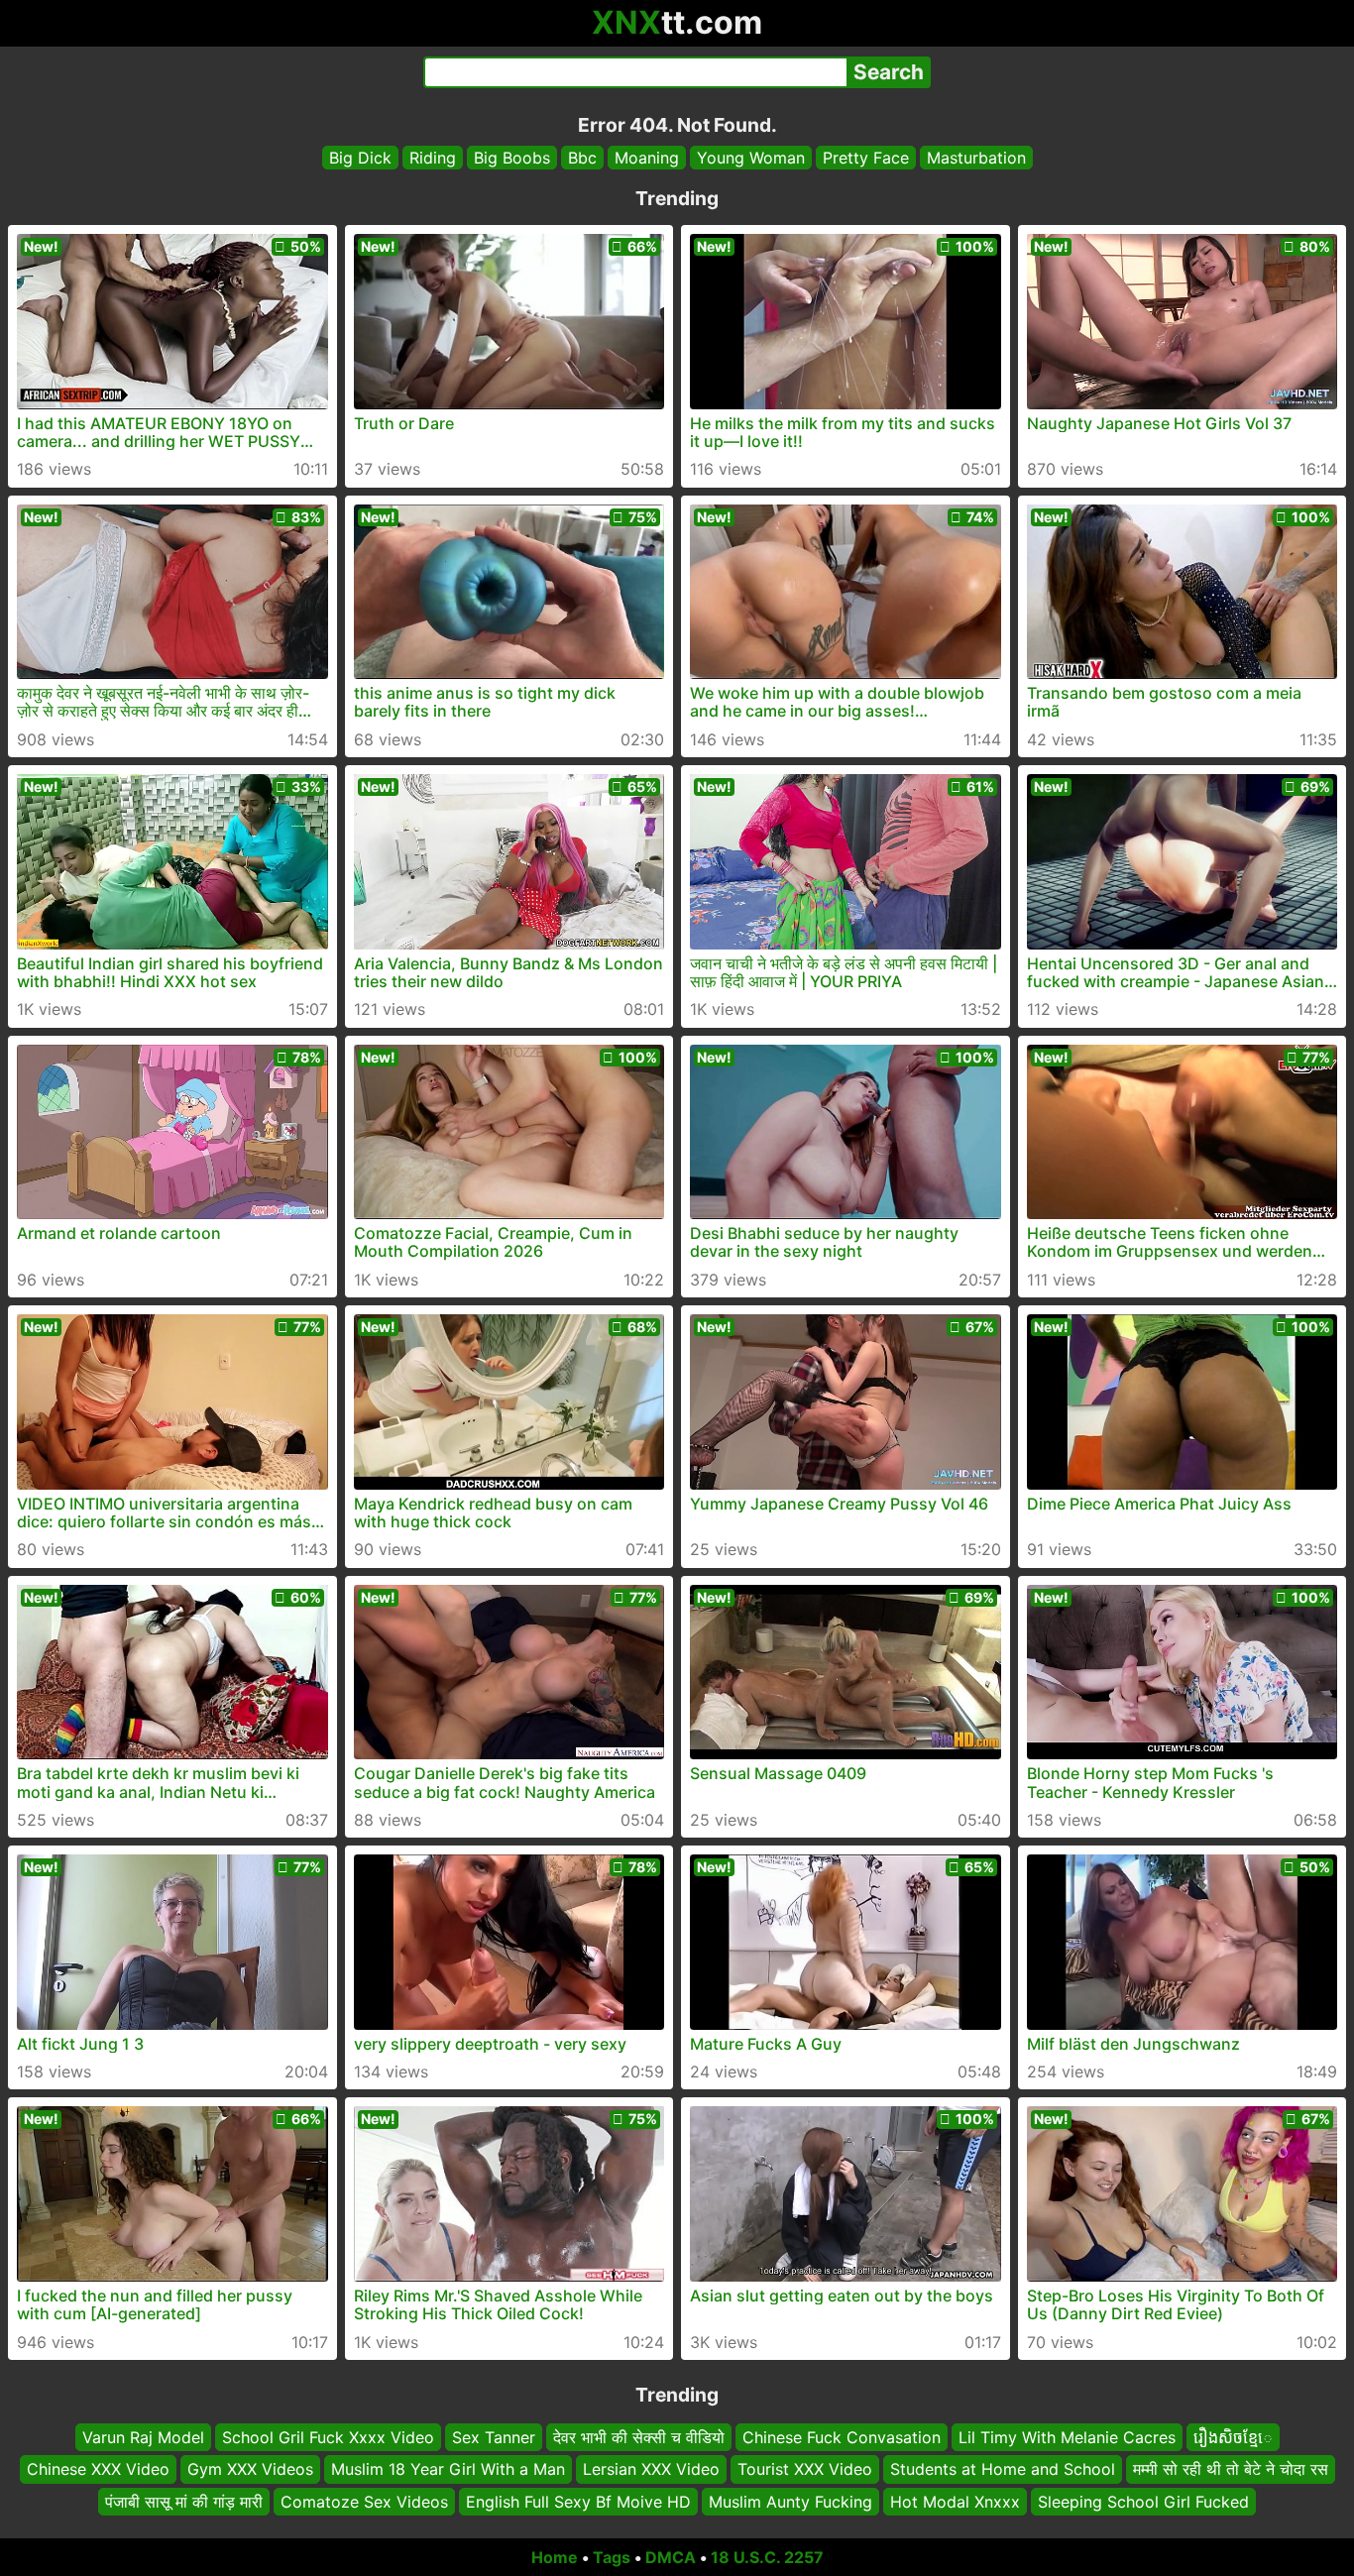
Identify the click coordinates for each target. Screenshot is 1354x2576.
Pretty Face (866, 158)
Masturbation (976, 158)
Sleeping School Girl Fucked (1143, 2502)
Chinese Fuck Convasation (842, 2437)
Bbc (582, 158)
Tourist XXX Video (805, 2469)
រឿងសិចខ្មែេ (1233, 2437)
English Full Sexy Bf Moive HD (578, 2502)
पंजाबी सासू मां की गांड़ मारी (184, 2502)
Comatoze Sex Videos (364, 2502)
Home (555, 2557)
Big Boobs (512, 158)
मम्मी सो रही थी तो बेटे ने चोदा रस (1231, 2469)
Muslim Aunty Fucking (790, 2502)
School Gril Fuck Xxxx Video (328, 2437)
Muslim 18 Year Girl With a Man (448, 2469)
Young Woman (751, 158)
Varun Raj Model (143, 2437)
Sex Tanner (494, 2437)
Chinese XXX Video (98, 2469)
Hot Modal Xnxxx (955, 2502)
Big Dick (360, 158)
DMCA (671, 2557)
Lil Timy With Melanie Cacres (1067, 2437)
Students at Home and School (1003, 2469)
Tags (612, 2557)
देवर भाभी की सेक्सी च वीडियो (639, 2437)
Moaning (647, 158)
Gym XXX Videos (250, 2469)
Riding (433, 158)
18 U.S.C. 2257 (767, 2557)
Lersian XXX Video (651, 2469)
